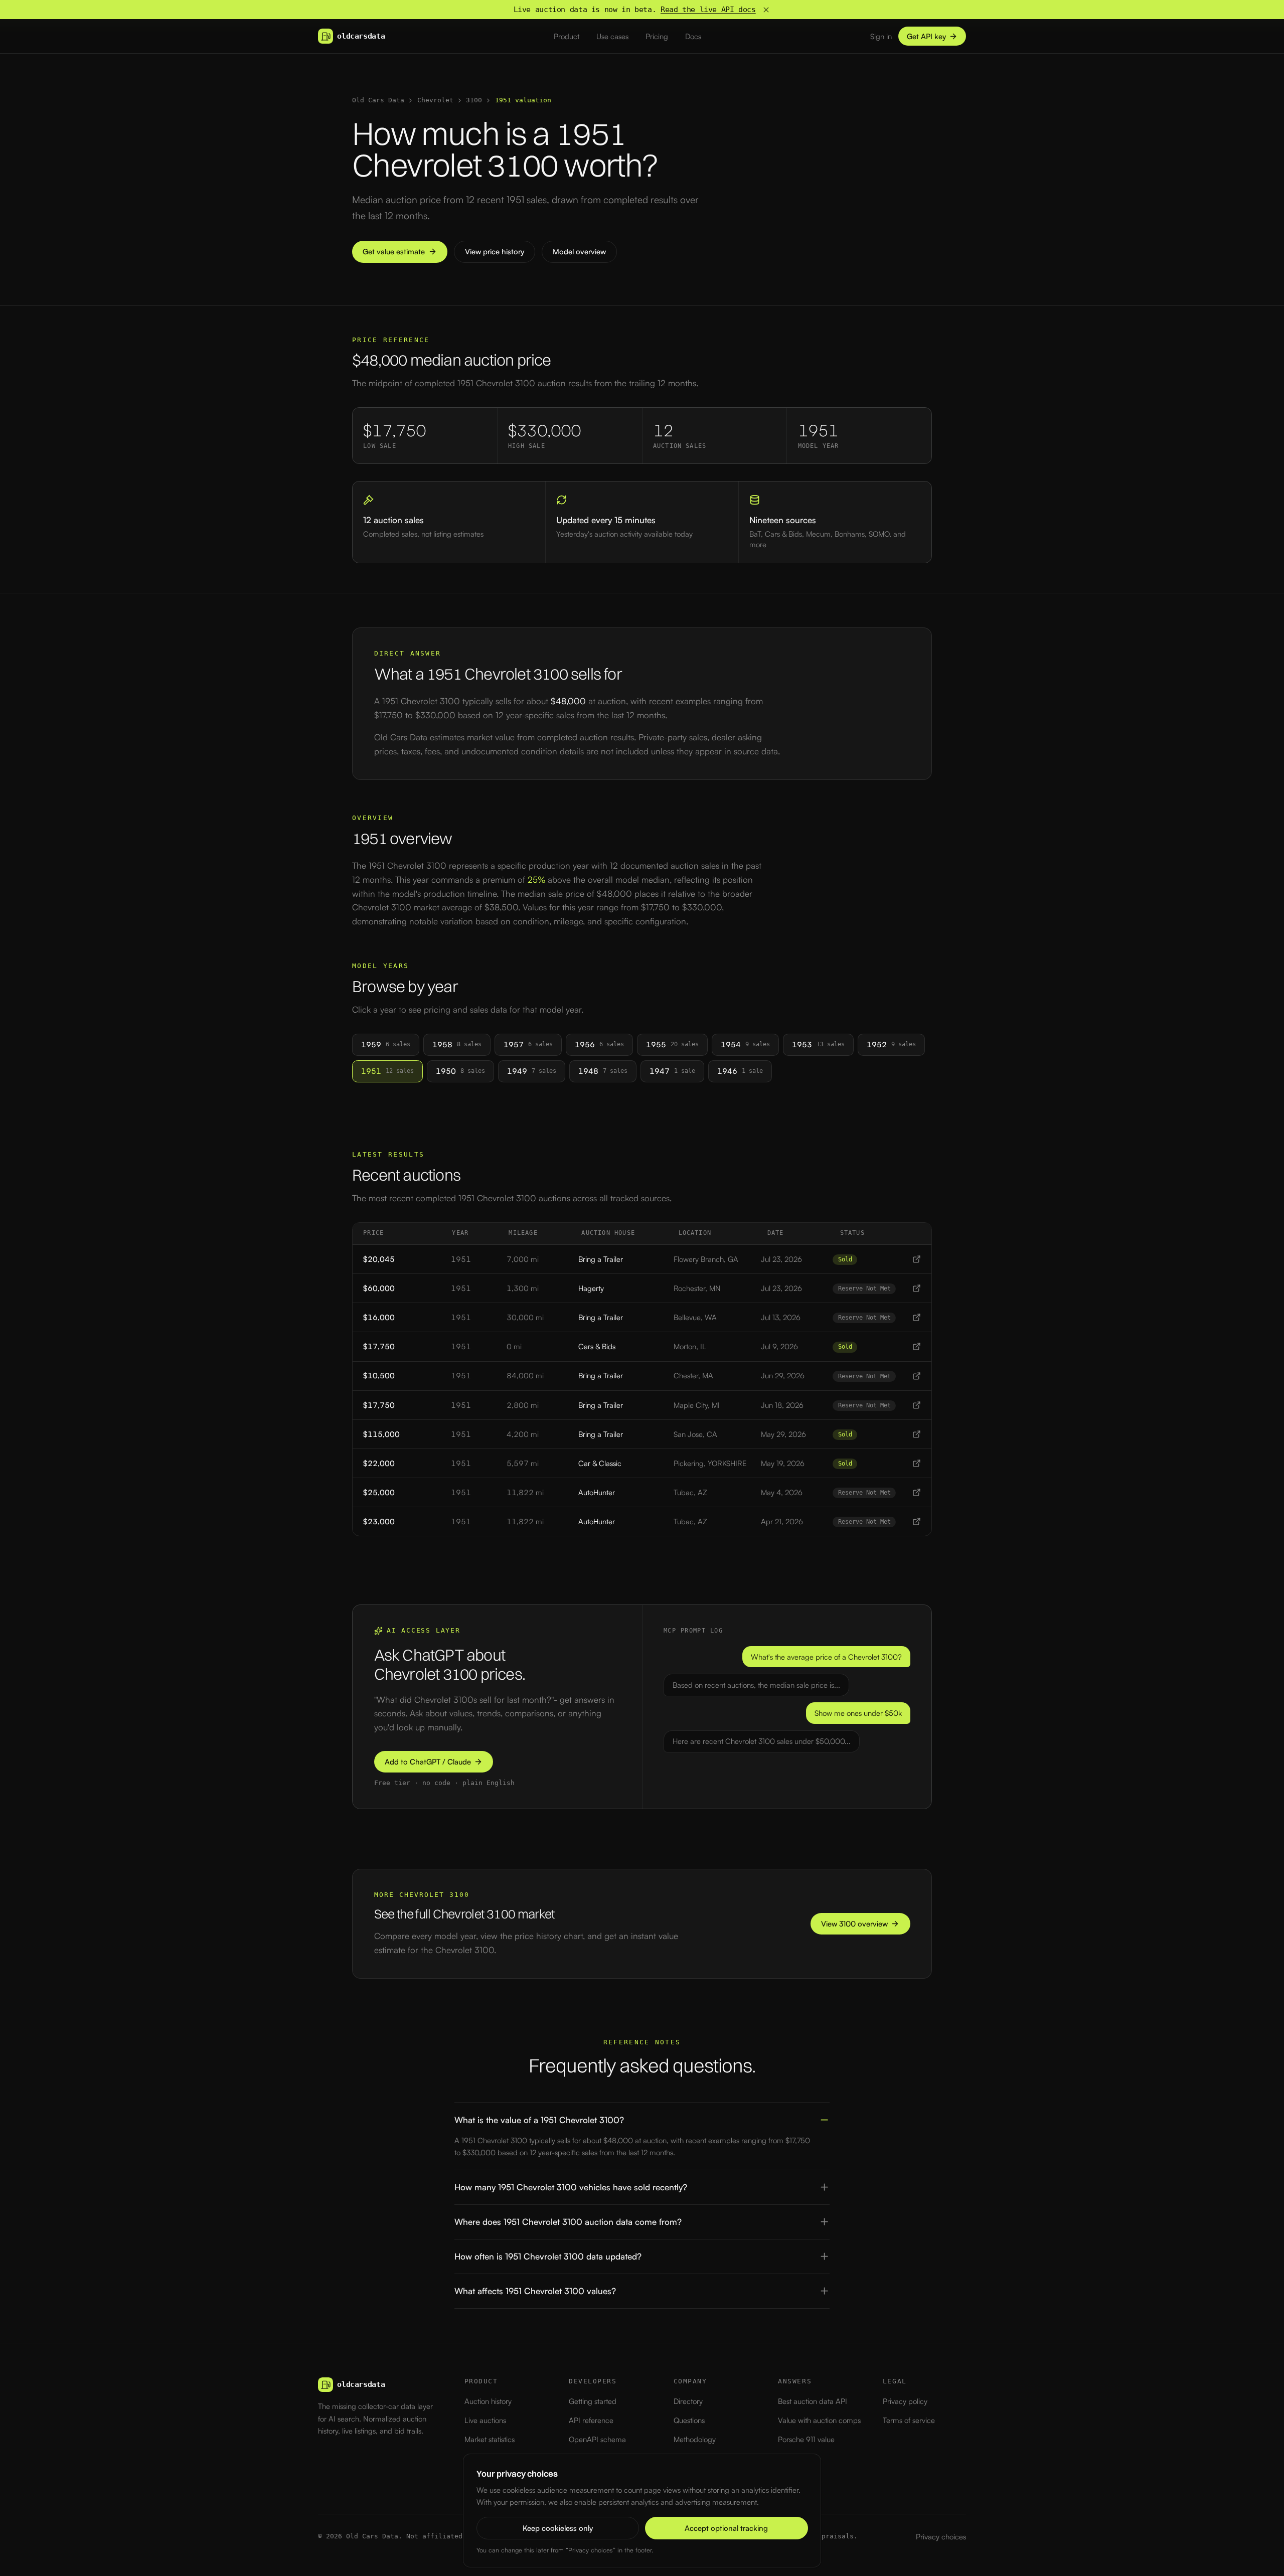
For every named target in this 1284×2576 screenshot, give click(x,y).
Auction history (488, 2401)
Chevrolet (435, 100)
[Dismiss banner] (766, 10)
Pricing (657, 36)
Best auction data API (813, 2401)
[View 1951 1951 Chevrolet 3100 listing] (917, 1259)
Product (567, 36)
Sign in (881, 36)
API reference (591, 2420)
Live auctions (485, 2420)
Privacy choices (941, 2537)
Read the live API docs (708, 10)
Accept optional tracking (726, 2528)
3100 (474, 100)
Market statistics (490, 2439)
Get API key (926, 36)
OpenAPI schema (597, 2439)
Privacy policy (905, 2401)
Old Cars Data (378, 100)
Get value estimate (394, 252)
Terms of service (909, 2420)
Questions (689, 2420)
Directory (688, 2401)
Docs (693, 36)
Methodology (695, 2439)
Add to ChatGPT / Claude (428, 1762)
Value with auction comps (819, 2420)
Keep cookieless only (558, 2528)
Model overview (579, 252)
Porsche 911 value (806, 2439)
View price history (495, 252)
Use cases (612, 36)
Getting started (593, 2401)
